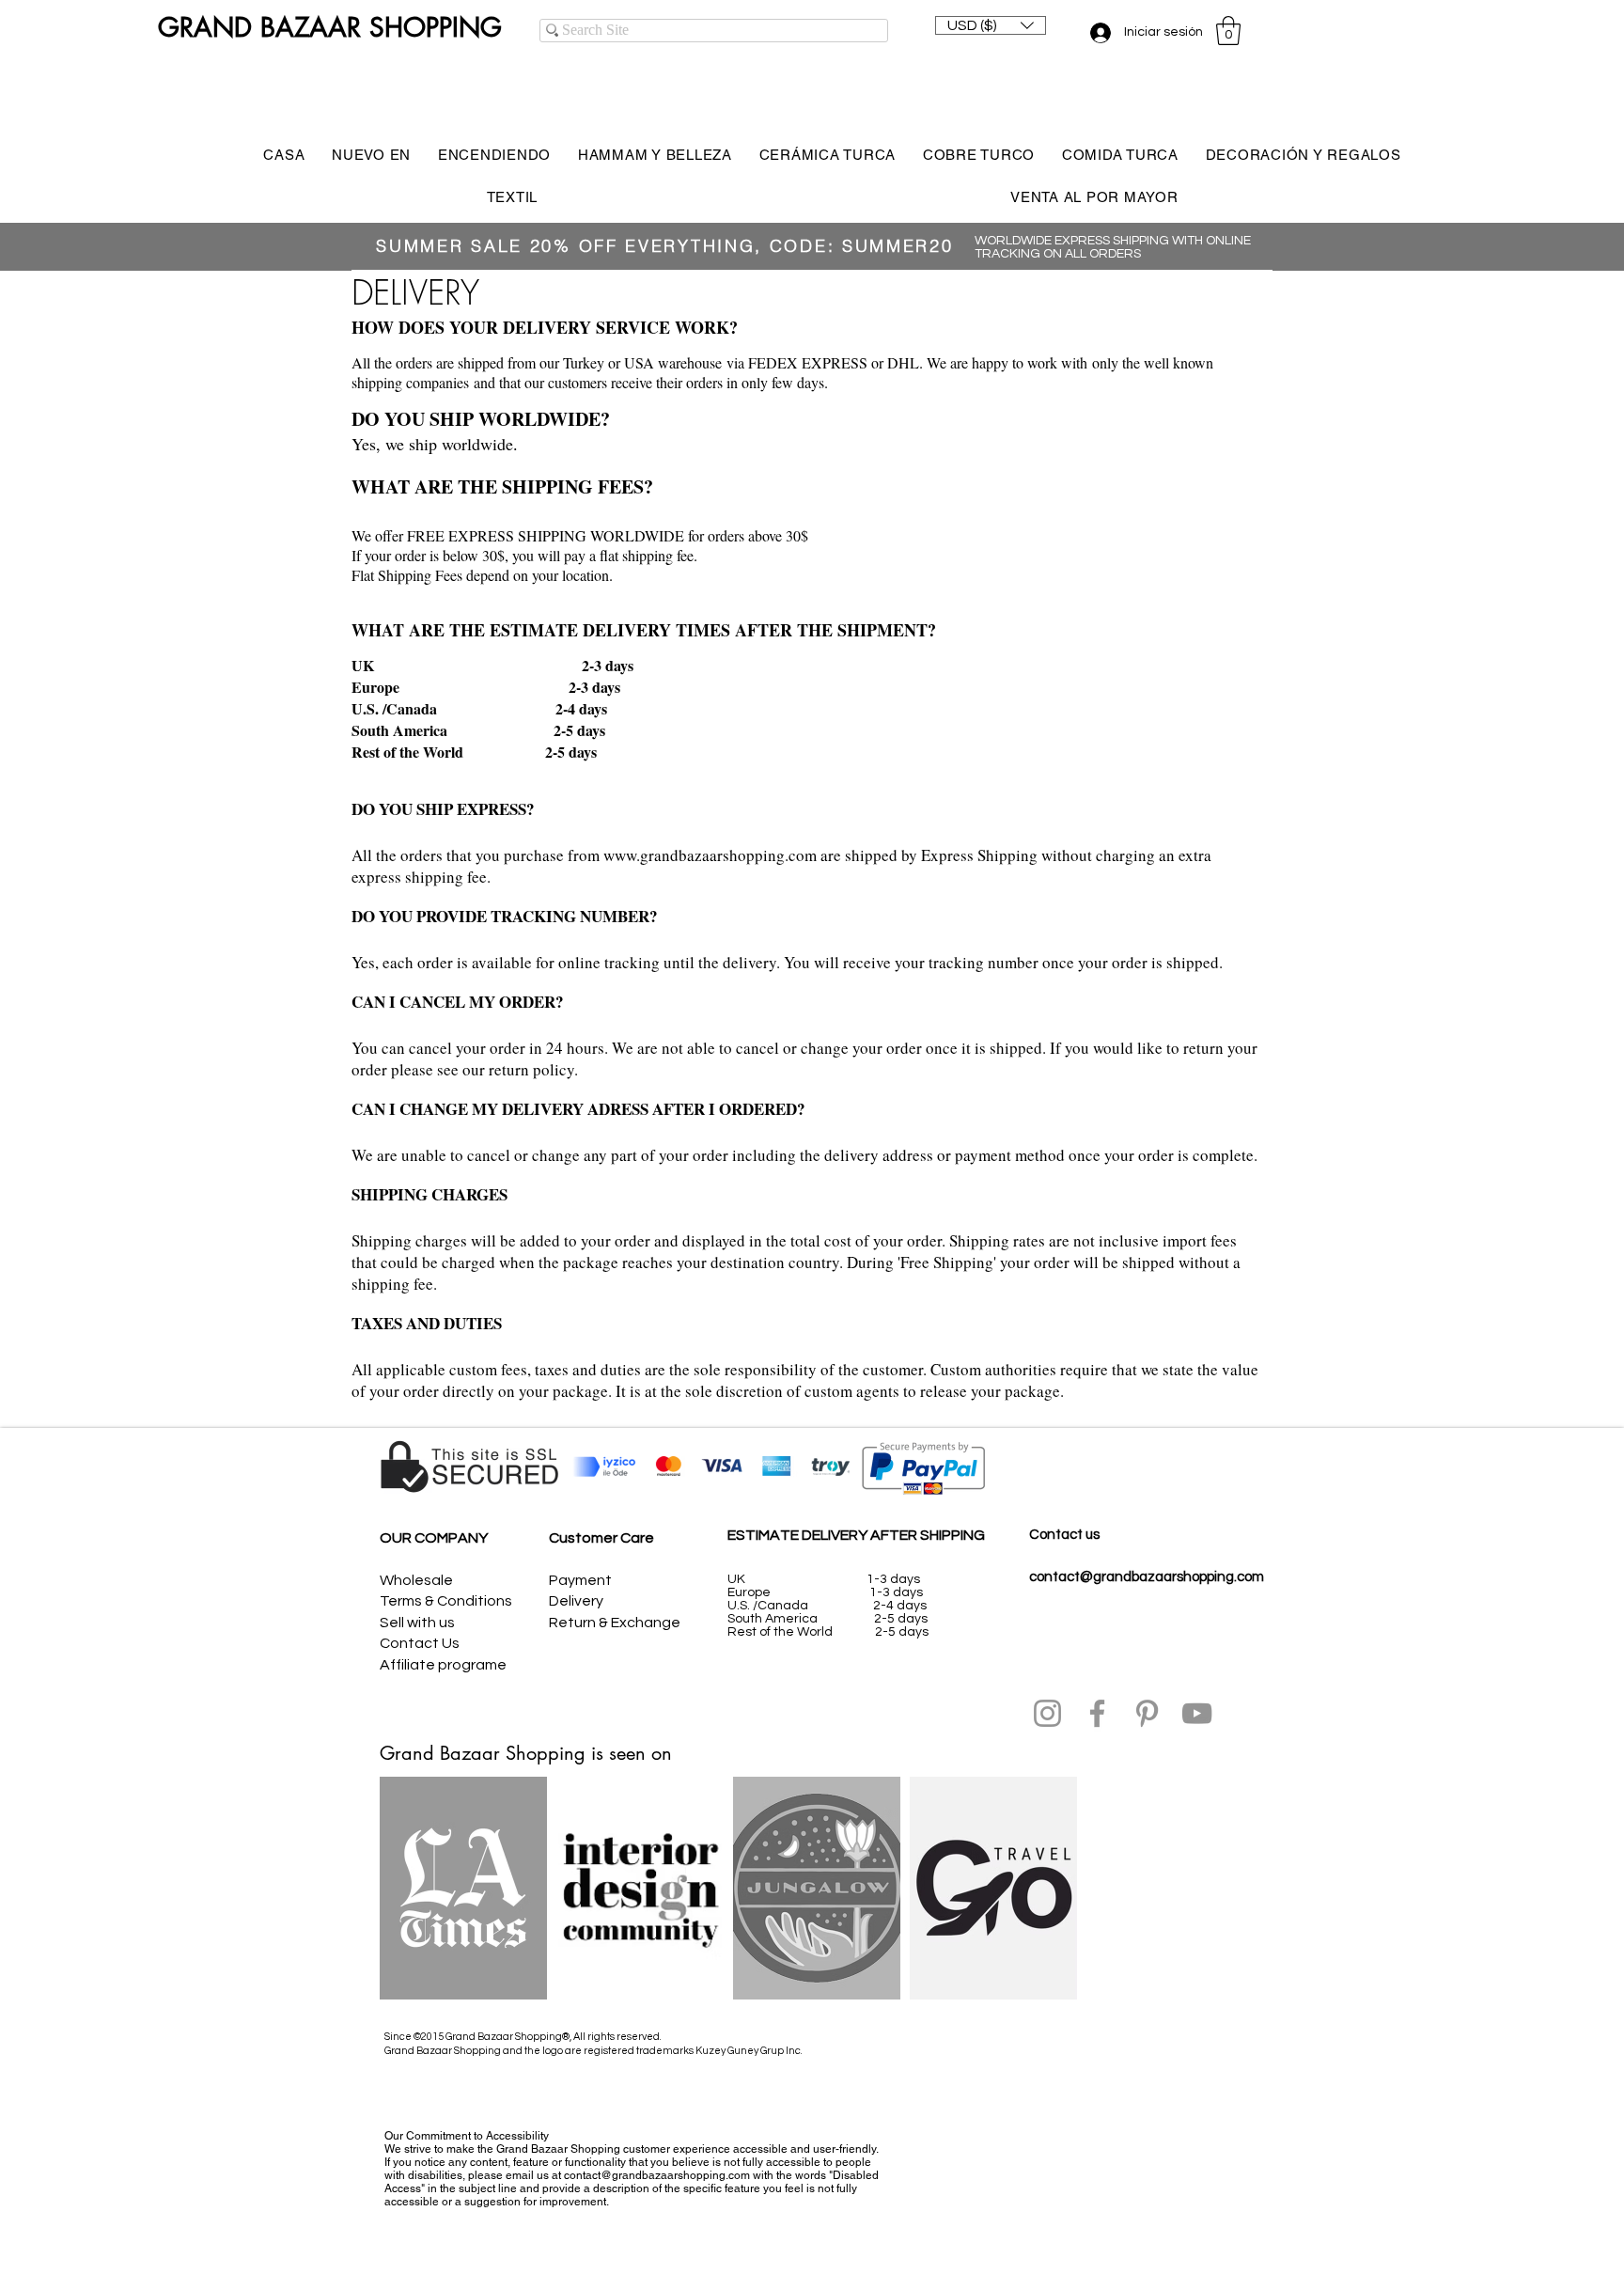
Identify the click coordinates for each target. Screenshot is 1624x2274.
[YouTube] (1197, 1713)
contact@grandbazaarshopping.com (1147, 1577)
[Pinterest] (1147, 1713)
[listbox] (991, 25)
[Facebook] (1097, 1713)
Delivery (576, 1601)
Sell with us (417, 1623)
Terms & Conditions (446, 1601)
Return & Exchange (615, 1623)
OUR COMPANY (434, 1538)
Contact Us (420, 1643)
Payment (580, 1580)
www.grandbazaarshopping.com (710, 855)
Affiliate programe (443, 1665)
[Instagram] (1047, 1713)
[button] (991, 25)
